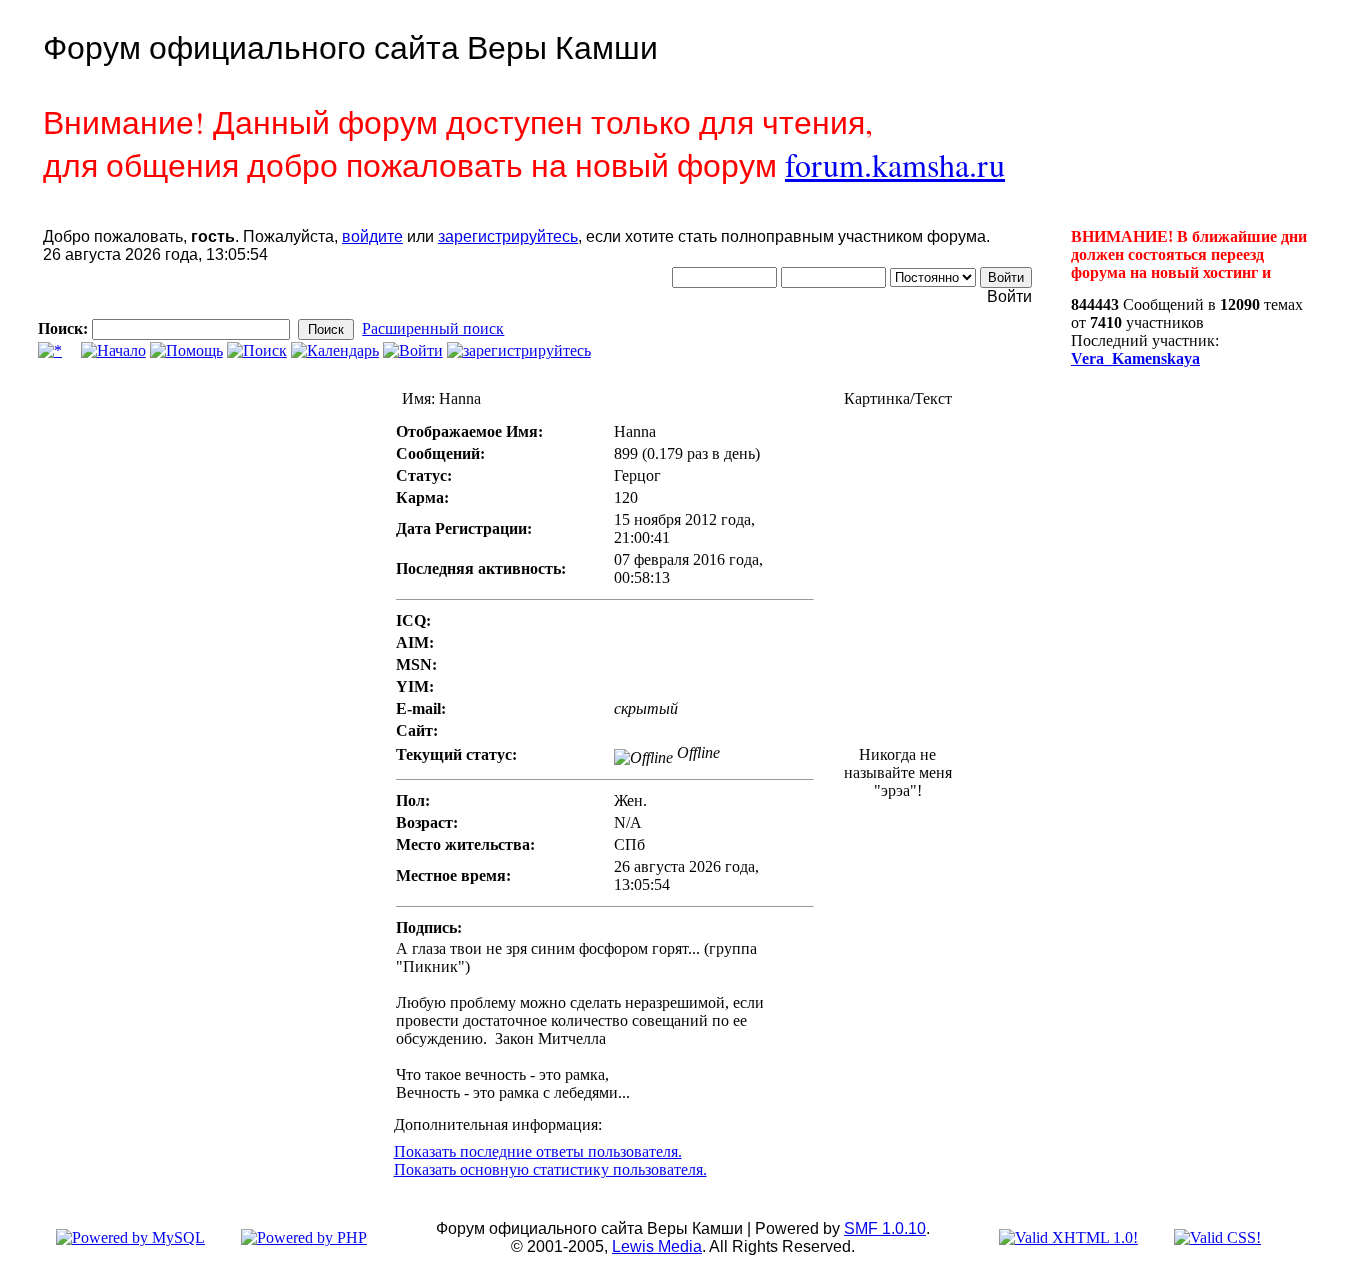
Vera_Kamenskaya (1135, 358)
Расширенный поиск (433, 328)
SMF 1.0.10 (885, 1228)
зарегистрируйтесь (508, 236)
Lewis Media (657, 1246)
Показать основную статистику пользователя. (550, 1169)
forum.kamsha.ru (895, 164)
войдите (372, 236)
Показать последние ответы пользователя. (538, 1151)
